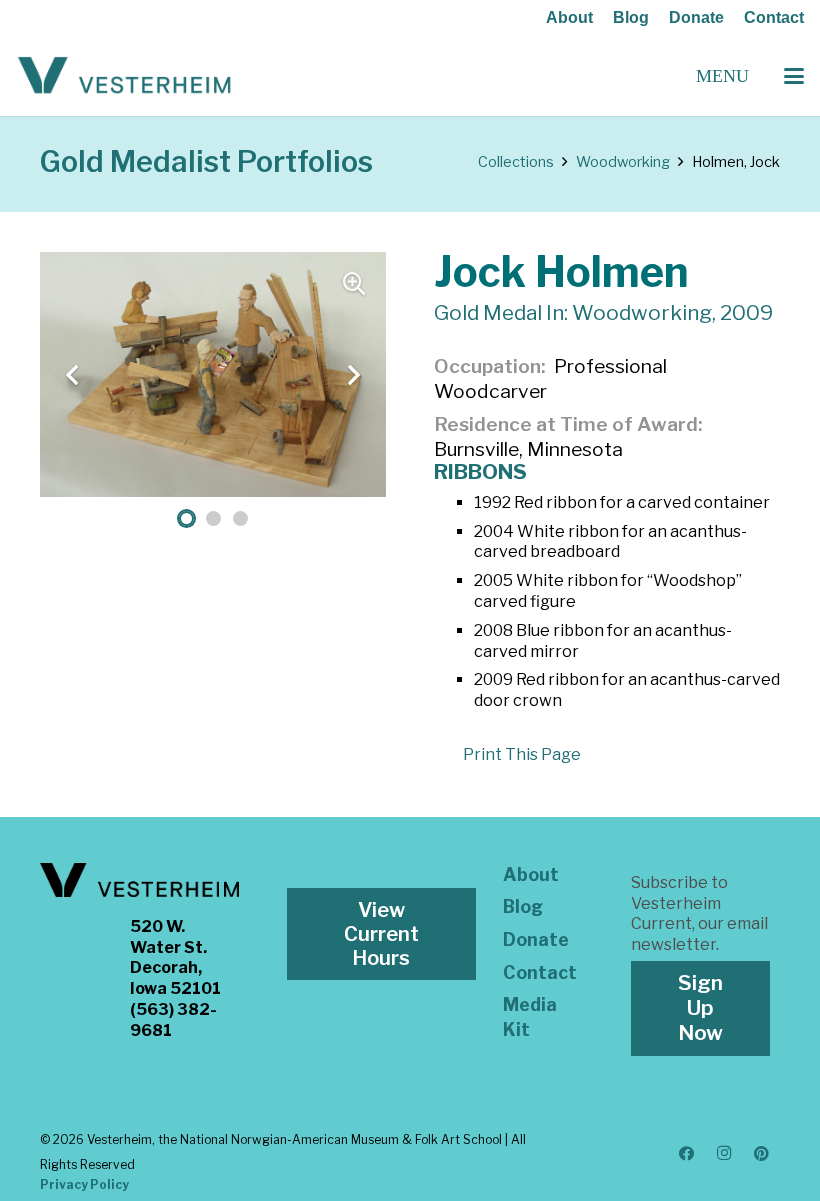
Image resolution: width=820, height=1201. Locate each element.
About (569, 17)
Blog (631, 17)
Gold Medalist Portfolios (206, 161)
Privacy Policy (84, 1184)
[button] (794, 76)
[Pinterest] (762, 1154)
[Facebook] (687, 1154)
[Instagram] (724, 1154)
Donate (696, 17)
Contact (774, 17)
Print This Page (522, 754)
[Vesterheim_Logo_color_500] (124, 76)
